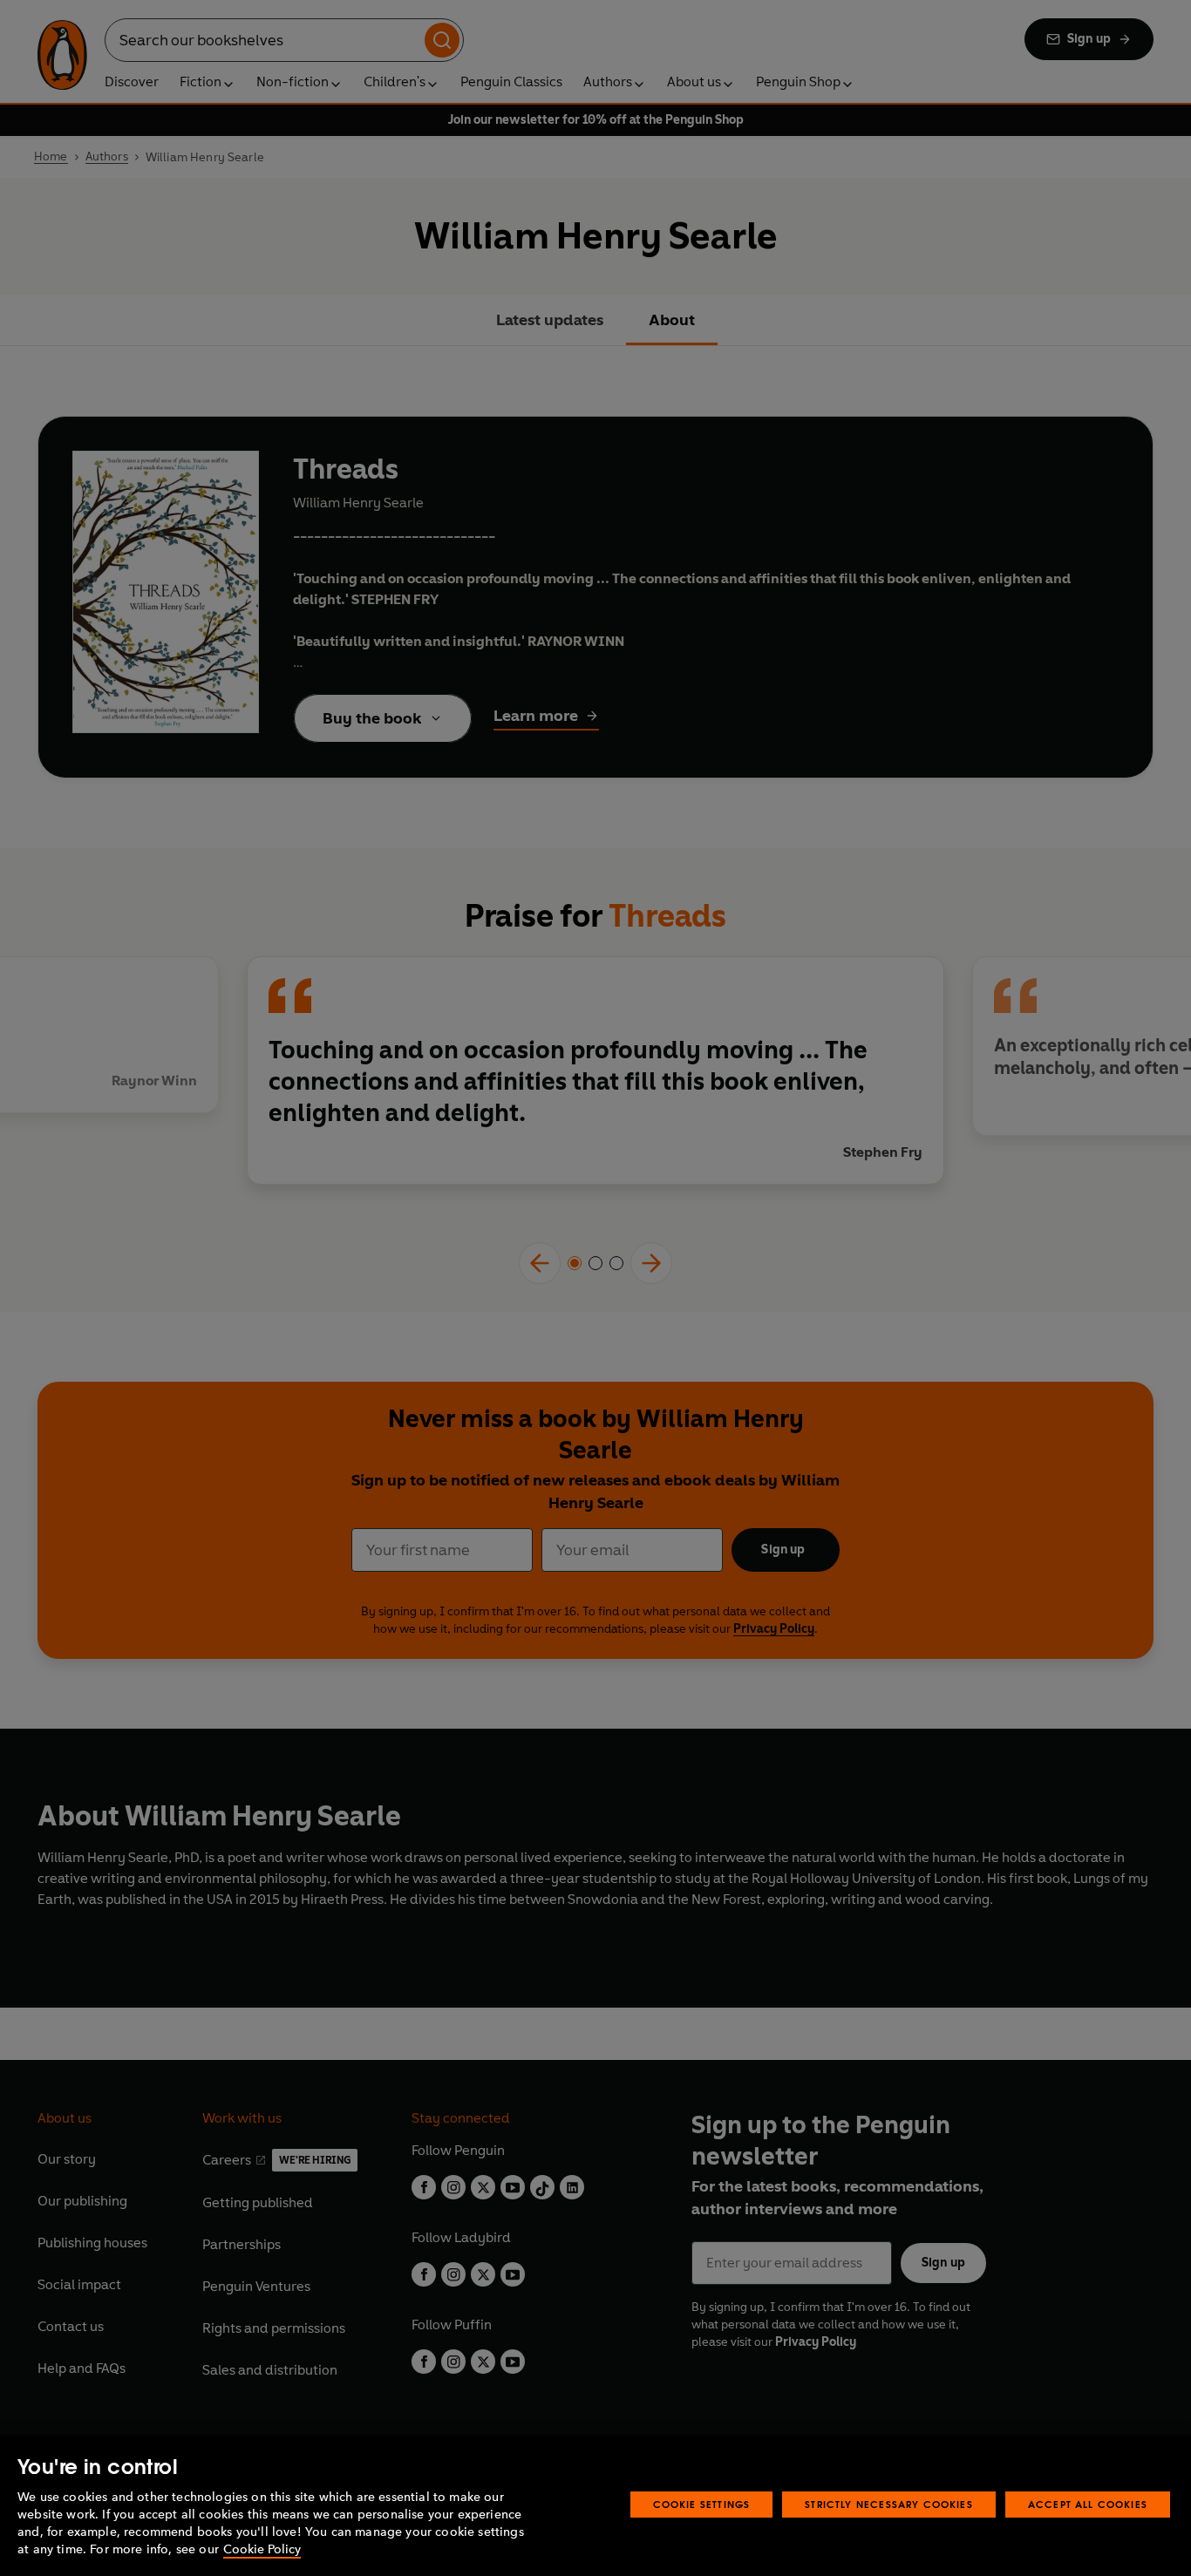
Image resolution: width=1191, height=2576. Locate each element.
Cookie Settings (702, 2504)
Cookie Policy (262, 2549)
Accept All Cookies (1088, 2504)
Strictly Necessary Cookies (889, 2504)
